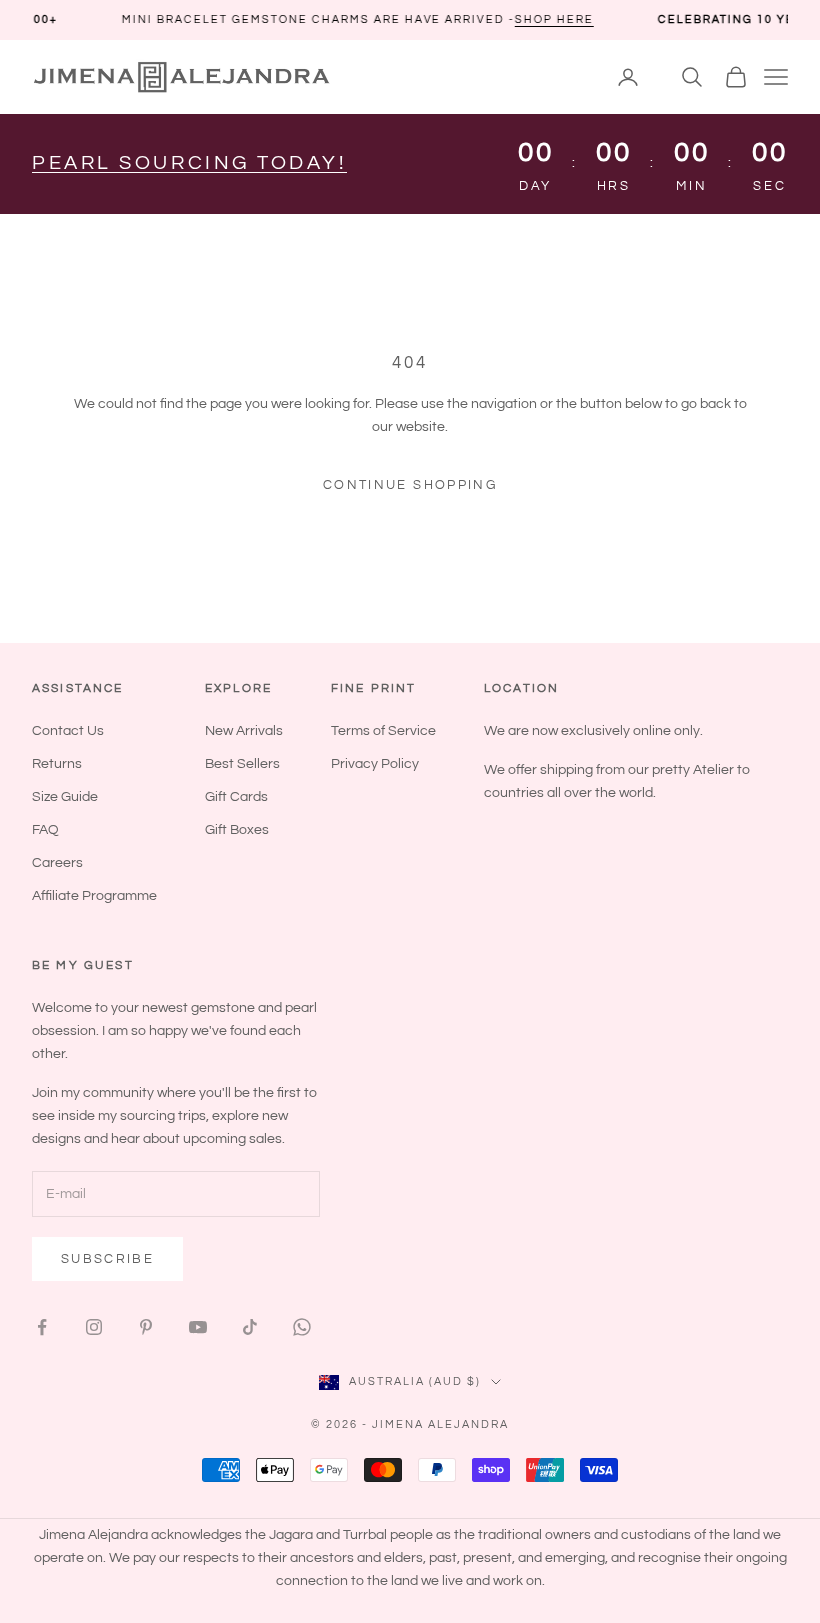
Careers (57, 863)
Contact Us (68, 731)
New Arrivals (244, 731)
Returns (57, 764)
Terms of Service (383, 731)
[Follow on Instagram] (94, 1327)
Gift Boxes (237, 830)
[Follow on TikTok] (250, 1327)
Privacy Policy (375, 764)
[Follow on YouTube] (198, 1327)
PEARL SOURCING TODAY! (189, 163)
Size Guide (65, 797)
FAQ (45, 830)
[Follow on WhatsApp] (302, 1327)
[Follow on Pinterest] (146, 1327)
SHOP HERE (512, 19)
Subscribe (107, 1259)
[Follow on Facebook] (42, 1327)
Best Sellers (242, 764)
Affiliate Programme (94, 896)
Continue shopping (410, 485)
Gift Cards (236, 797)
